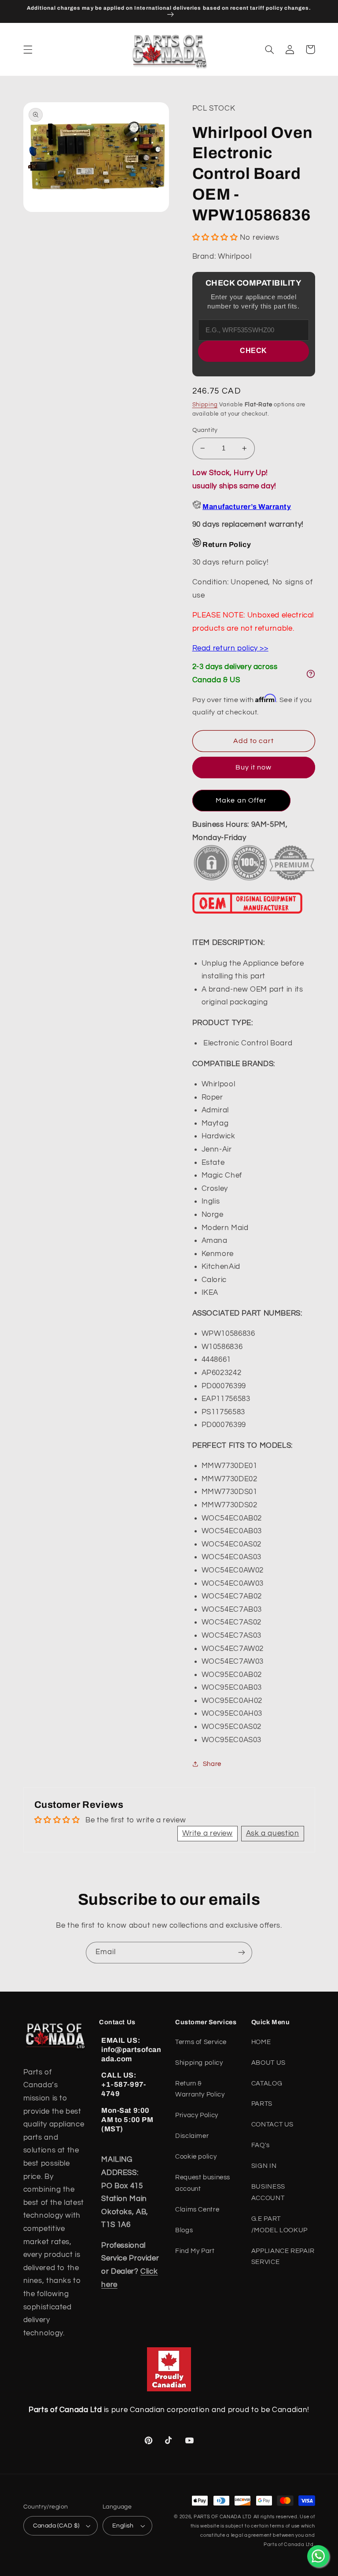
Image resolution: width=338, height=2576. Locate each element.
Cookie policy (196, 2157)
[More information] (311, 674)
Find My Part (195, 2251)
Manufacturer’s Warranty (247, 507)
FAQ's (261, 2145)
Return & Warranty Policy (200, 2089)
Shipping (205, 405)
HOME (261, 2042)
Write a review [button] (208, 1833)
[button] (28, 49)
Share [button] (212, 1764)
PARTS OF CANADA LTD (223, 2517)
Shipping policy (199, 2063)
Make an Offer (241, 800)
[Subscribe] (242, 1953)
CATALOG (267, 2083)
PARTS (262, 2104)
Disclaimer (192, 2136)
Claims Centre (197, 2210)
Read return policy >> (230, 648)
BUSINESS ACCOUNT (268, 2192)
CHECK (253, 351)
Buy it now (254, 767)
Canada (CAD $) (56, 2526)
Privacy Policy (197, 2115)
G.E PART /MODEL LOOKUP (279, 2225)
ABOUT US (268, 2063)
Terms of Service (201, 2042)
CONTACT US (272, 2124)
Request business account (203, 2183)
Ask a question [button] (273, 1833)
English (123, 2526)
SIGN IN (264, 2166)
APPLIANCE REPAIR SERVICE (283, 2257)
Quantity (205, 430)
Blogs (184, 2230)
